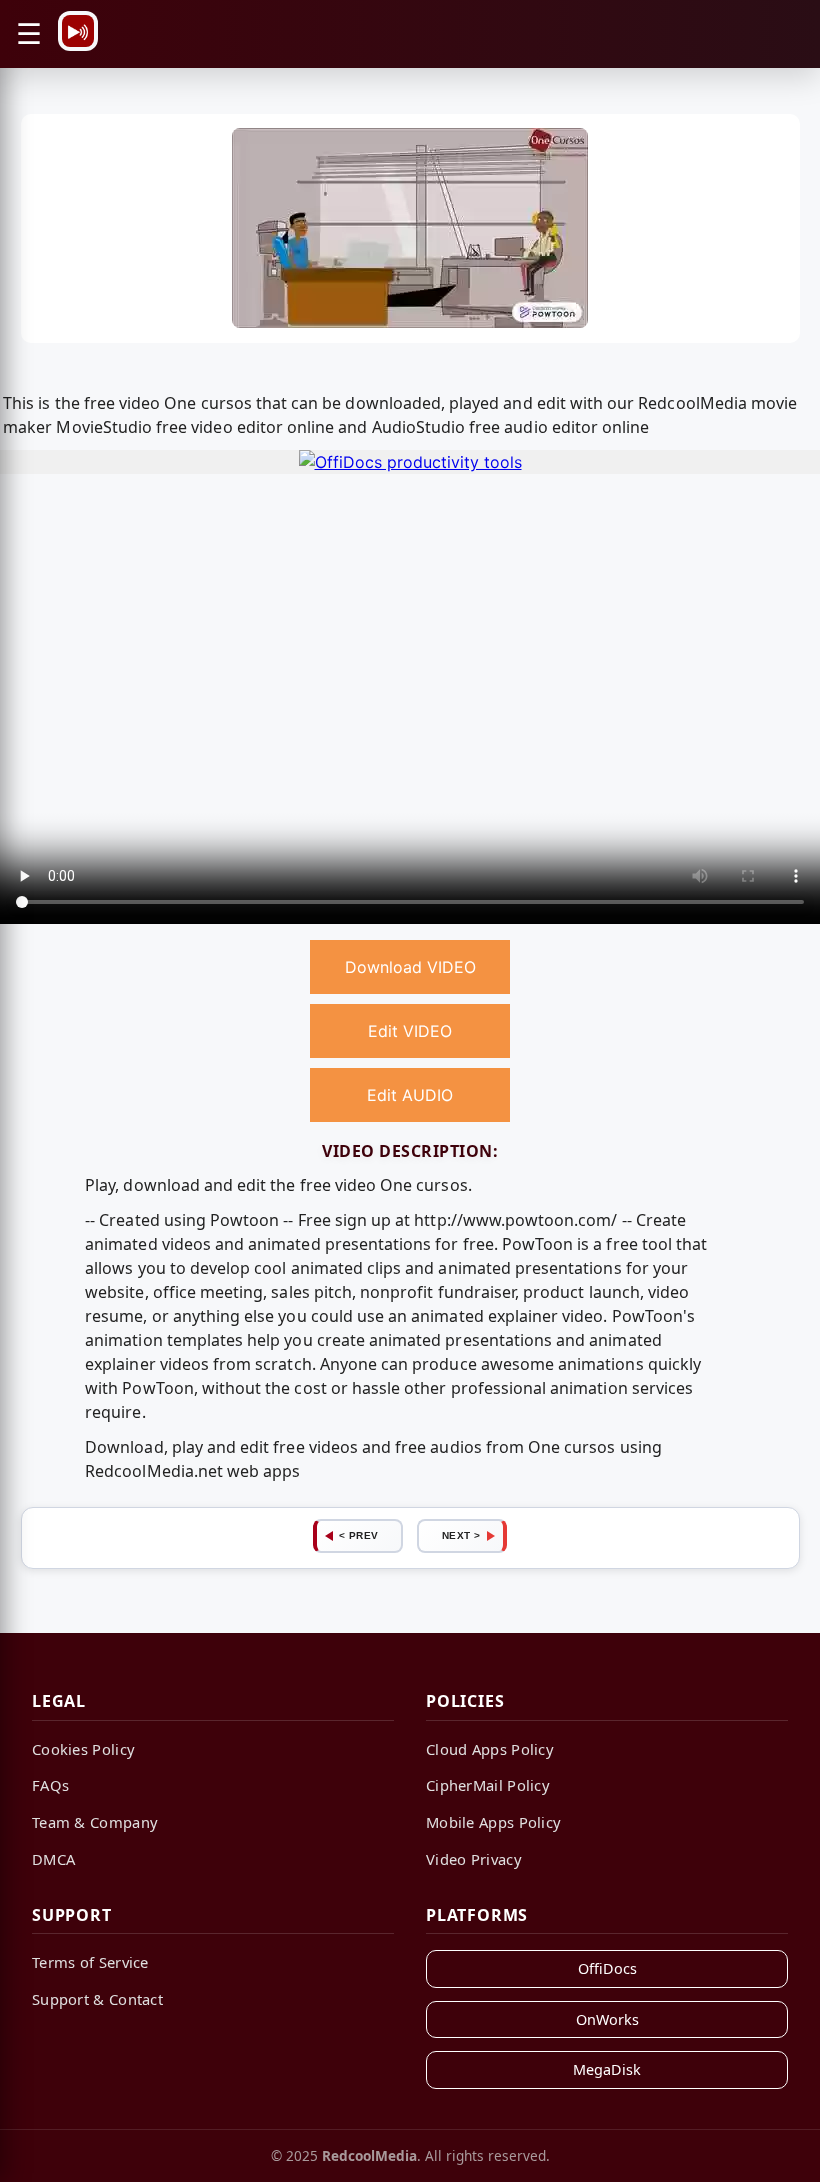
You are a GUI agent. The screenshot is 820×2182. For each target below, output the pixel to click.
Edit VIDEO (410, 1031)
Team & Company (95, 1822)
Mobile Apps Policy (493, 1822)
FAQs (50, 1785)
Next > (461, 1535)
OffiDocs (607, 1968)
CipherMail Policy (488, 1785)
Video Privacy (474, 1859)
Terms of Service (90, 1962)
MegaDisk (607, 2069)
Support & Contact (97, 1999)
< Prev (359, 1535)
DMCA (53, 1859)
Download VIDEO (410, 967)
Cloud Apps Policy (490, 1749)
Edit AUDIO (410, 1095)
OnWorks (607, 2019)
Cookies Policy (83, 1749)
